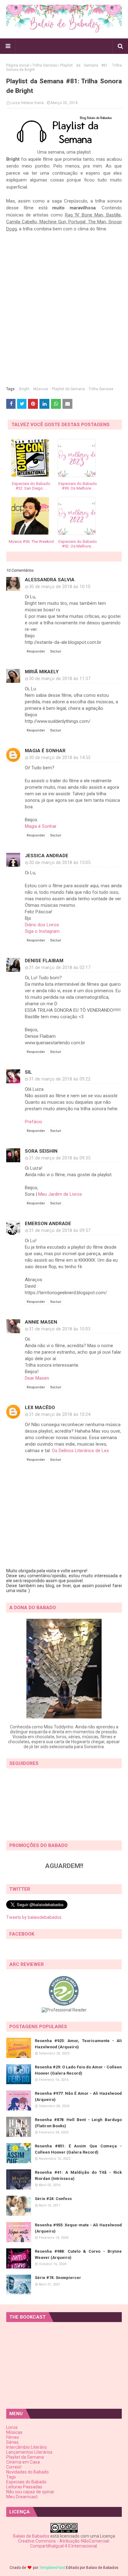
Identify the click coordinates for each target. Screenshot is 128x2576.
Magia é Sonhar (45, 751)
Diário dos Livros (42, 925)
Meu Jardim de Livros (60, 1194)
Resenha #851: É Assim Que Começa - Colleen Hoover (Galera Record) (78, 2149)
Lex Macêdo (40, 1408)
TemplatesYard (52, 2568)
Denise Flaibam (44, 961)
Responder (36, 651)
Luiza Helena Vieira (27, 103)
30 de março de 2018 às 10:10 (60, 587)
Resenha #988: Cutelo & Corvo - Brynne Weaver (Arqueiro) (78, 2254)
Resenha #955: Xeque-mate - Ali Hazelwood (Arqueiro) (78, 2228)
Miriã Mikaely (42, 672)
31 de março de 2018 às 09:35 (60, 1158)
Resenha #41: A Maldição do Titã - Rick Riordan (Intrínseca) (78, 2175)
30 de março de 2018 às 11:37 (60, 679)
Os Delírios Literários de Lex (80, 1451)
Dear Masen (37, 1378)
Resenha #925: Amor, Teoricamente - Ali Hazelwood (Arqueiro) (78, 2044)
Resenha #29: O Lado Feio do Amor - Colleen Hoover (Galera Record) (78, 2070)
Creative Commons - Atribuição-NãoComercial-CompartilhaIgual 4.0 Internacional (64, 2543)
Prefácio (34, 1122)
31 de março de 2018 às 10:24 (60, 1414)
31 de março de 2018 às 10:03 (60, 1329)
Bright (24, 389)
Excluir (56, 651)
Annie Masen (41, 1322)
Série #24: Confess (53, 2199)
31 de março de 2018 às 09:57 (60, 1230)
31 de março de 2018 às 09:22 (60, 1079)
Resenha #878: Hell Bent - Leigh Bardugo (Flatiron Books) (78, 2123)
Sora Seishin (41, 1151)
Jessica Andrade (47, 856)
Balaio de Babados (31, 2536)
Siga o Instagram (42, 931)
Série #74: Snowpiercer (58, 2278)
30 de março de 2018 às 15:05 (60, 862)
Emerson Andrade (48, 1224)
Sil (28, 1072)
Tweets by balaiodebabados (34, 1917)
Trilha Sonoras (45, 65)
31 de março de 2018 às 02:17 (60, 967)
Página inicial (18, 65)
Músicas (41, 389)
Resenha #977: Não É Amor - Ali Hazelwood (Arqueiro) (78, 2096)
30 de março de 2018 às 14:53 (60, 758)
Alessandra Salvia (50, 580)
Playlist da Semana (68, 389)
